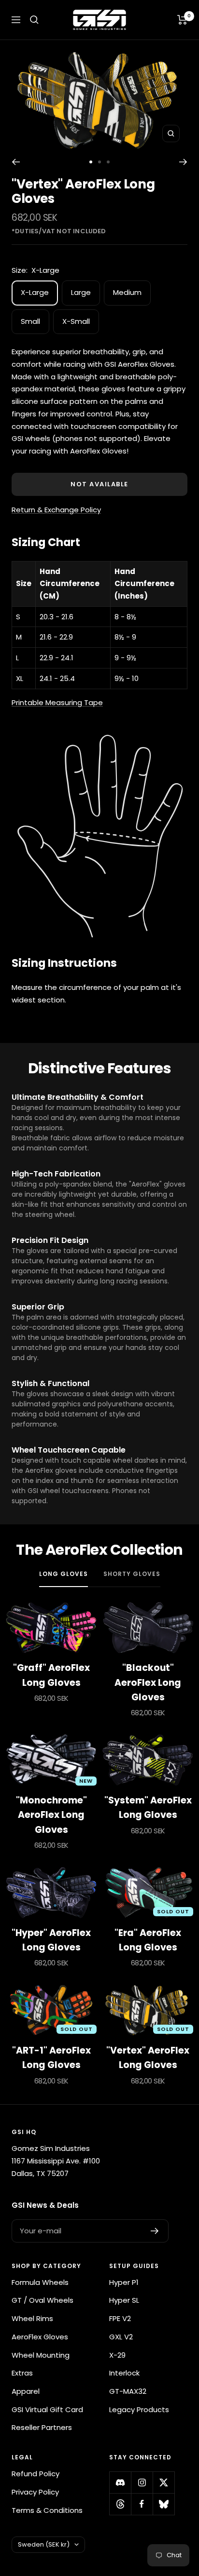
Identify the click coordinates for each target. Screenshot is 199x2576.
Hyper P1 (124, 2282)
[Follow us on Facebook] (142, 2504)
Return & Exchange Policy (56, 510)
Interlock (124, 2373)
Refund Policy (36, 2474)
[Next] (183, 162)
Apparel (26, 2391)
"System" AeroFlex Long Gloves (148, 1808)
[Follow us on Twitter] (163, 2482)
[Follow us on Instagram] (142, 2482)
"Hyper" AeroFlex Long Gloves (51, 1940)
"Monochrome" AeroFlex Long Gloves (51, 1815)
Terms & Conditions (47, 2510)
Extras (22, 2373)
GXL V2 (121, 2337)
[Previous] (16, 162)
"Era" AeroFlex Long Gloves (148, 1940)
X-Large (35, 292)
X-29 (117, 2355)
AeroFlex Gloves (40, 2337)
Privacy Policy (35, 2492)
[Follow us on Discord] (120, 2482)
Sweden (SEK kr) (44, 2544)
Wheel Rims (32, 2318)
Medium (127, 292)
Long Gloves (64, 1574)
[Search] (34, 20)
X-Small (76, 321)
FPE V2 (120, 2318)
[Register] (155, 2231)
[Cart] (182, 20)
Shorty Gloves (132, 1574)
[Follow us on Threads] (120, 2504)
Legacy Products (139, 2409)
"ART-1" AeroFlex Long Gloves (51, 2058)
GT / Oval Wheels (43, 2300)
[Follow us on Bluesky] (163, 2504)
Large (81, 292)
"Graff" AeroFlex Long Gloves (51, 1675)
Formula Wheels (40, 2282)
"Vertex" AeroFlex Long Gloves (148, 2058)
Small (30, 321)
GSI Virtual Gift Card (47, 2409)
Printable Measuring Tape (57, 702)
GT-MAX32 (128, 2391)
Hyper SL (124, 2300)
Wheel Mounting (41, 2355)
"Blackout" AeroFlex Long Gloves (148, 1682)
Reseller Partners (42, 2427)
